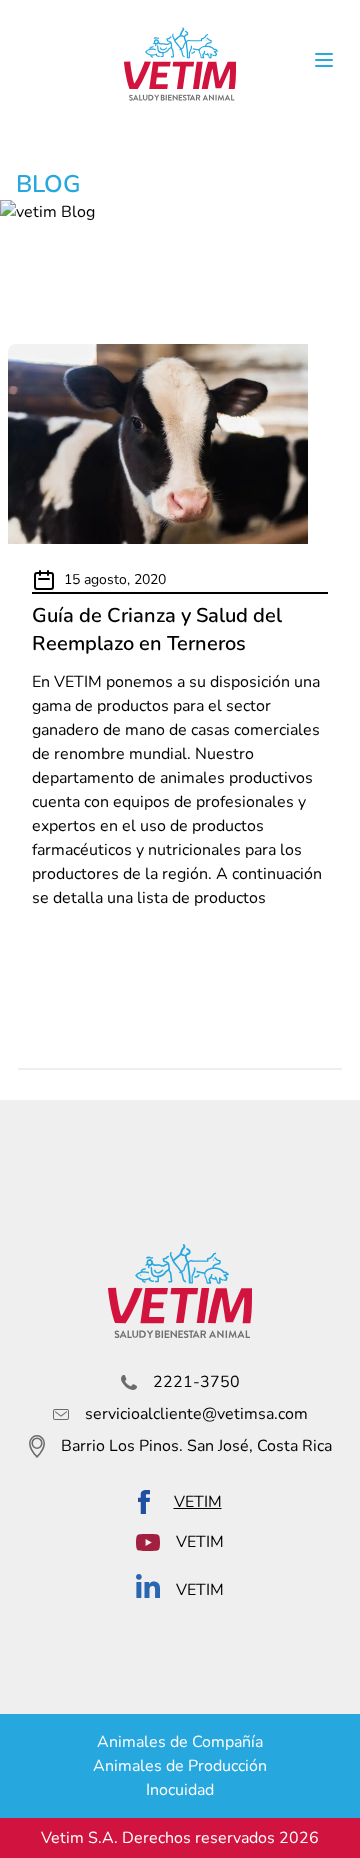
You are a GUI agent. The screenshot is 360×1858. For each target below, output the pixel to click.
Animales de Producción (180, 1766)
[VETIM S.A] (180, 64)
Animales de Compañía (180, 1742)
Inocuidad (180, 1790)
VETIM (198, 1502)
